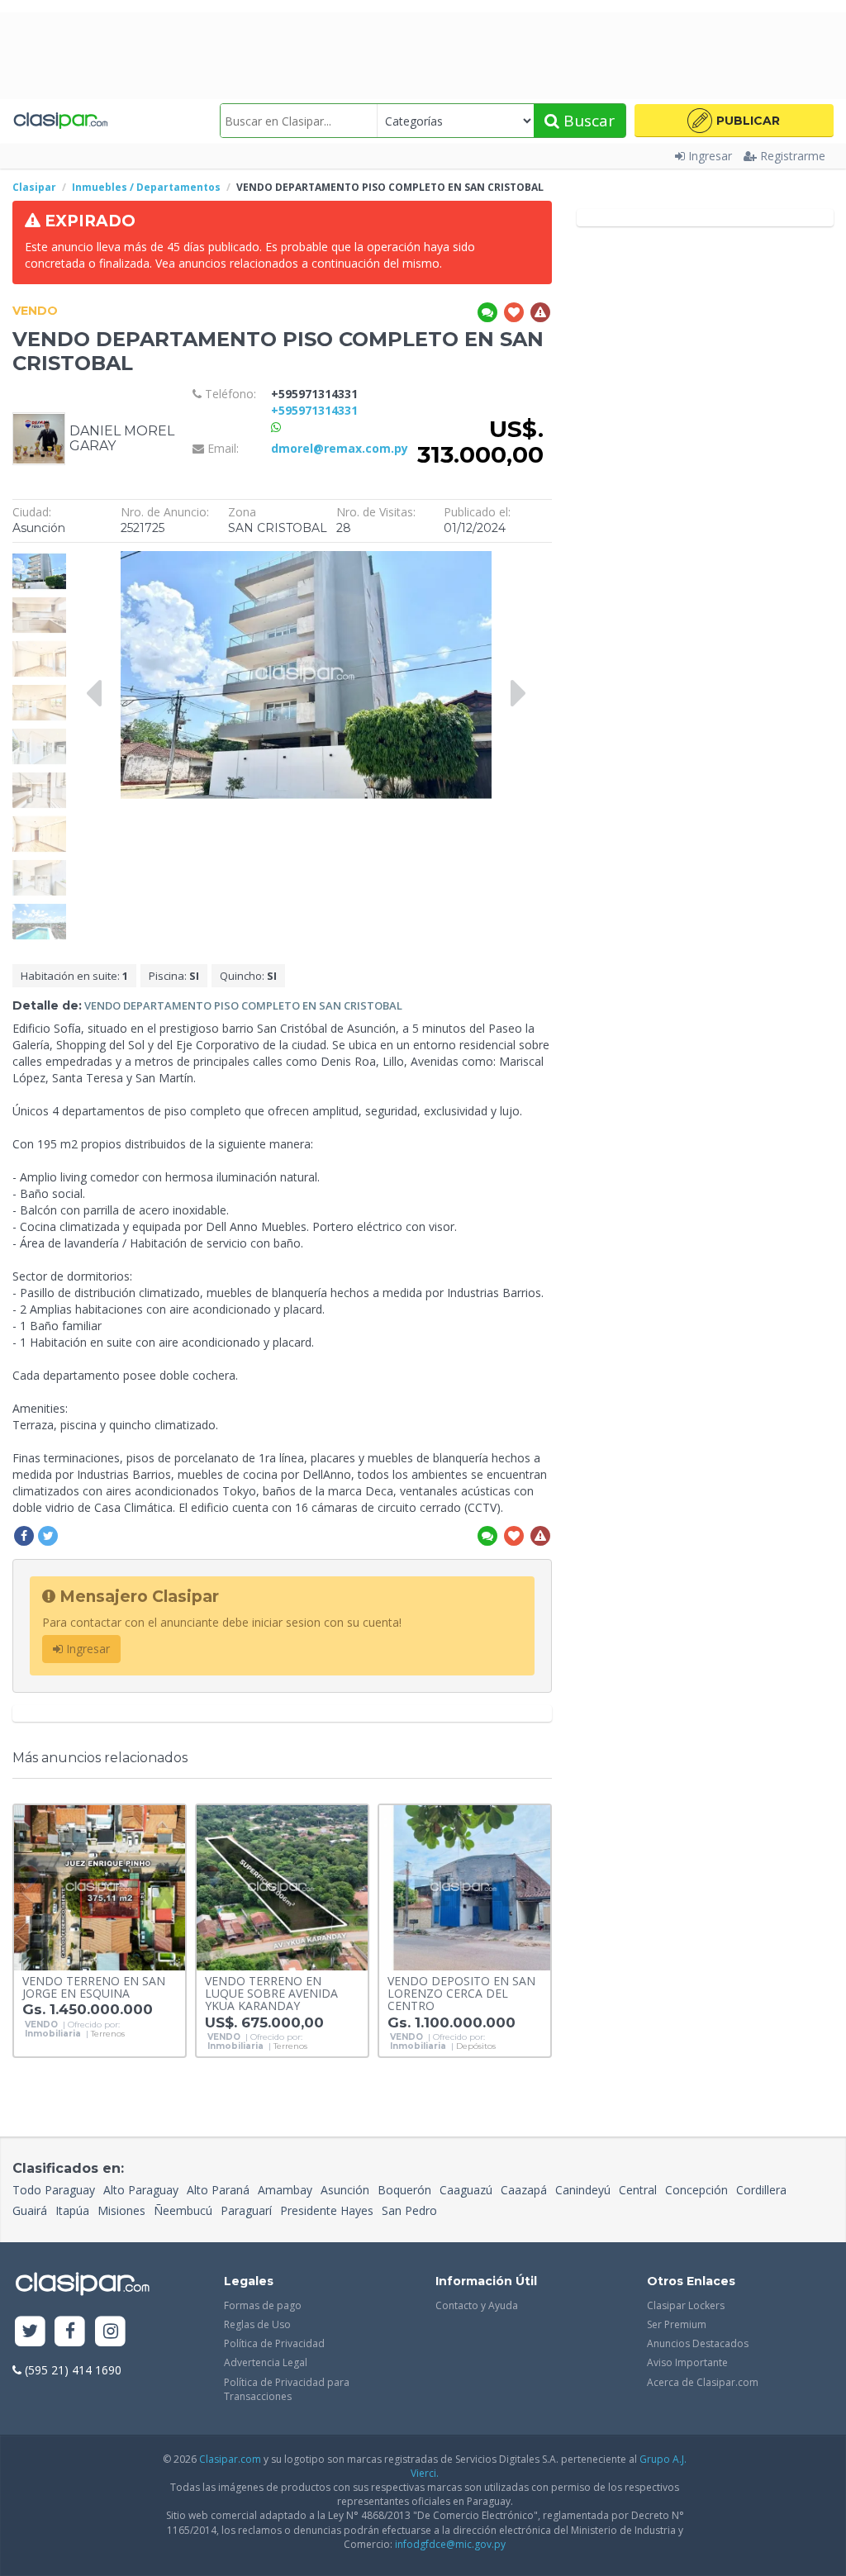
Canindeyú (583, 2190)
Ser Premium (677, 2324)
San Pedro (409, 2210)
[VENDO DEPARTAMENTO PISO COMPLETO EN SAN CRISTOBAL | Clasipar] (39, 559)
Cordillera (761, 2190)
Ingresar (710, 156)
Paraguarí (246, 2210)
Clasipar (34, 187)
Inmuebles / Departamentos (146, 187)
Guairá (30, 2210)
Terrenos (108, 2034)
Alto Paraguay (141, 2190)
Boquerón (404, 2190)
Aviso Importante (687, 2362)
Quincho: (248, 976)
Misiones (121, 2210)
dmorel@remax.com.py (340, 448)
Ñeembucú (183, 2210)
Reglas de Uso (257, 2324)
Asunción (345, 2190)
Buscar (587, 121)
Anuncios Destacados (698, 2343)
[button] (734, 121)
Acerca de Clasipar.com (703, 2382)
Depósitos (476, 2046)
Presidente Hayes (327, 2210)
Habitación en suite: (74, 976)
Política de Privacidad (274, 2343)
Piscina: (174, 976)
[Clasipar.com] (60, 121)
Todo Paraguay (54, 2190)
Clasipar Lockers (686, 2305)
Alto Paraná (218, 2190)
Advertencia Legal (266, 2362)
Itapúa (72, 2210)
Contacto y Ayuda (477, 2305)
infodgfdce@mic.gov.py (450, 2544)
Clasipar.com (230, 2459)
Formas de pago (263, 2305)
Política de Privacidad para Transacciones (287, 2389)
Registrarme (793, 156)
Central (638, 2190)
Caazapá (524, 2190)
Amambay (285, 2190)
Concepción (696, 2190)
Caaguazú (466, 2190)
